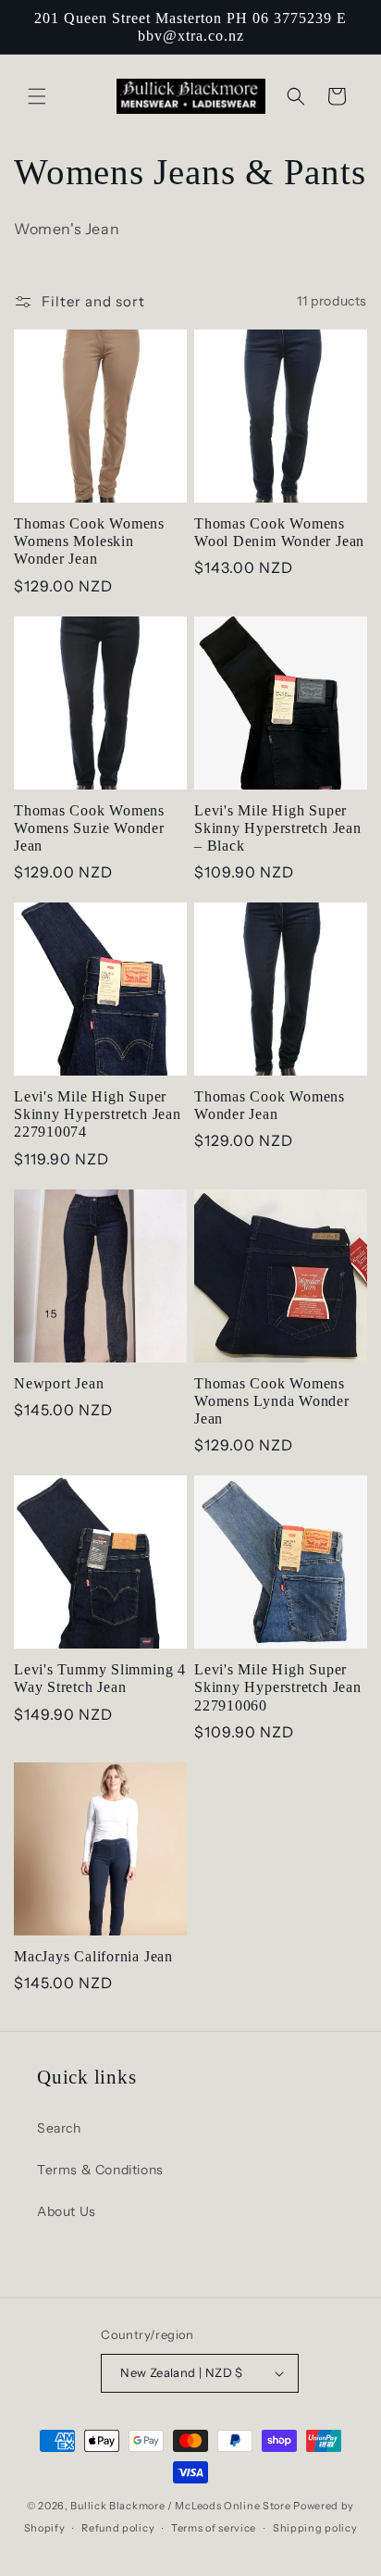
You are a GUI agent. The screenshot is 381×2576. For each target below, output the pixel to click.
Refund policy (118, 2528)
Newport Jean (59, 1383)
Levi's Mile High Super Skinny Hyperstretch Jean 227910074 (98, 1114)
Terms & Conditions (100, 2170)
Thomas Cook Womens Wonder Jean (270, 1105)
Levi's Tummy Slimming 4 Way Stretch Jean (100, 1678)
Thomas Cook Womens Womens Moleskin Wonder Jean (89, 541)
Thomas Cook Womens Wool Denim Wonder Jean (279, 532)
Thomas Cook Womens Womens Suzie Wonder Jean (89, 828)
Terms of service (214, 2528)
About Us (67, 2211)
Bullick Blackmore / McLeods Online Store (180, 2506)
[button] (37, 96)
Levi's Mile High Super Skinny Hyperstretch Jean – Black (278, 828)
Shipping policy (315, 2528)
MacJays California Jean (93, 1956)
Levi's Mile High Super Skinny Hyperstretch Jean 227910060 (278, 1687)
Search (59, 2128)
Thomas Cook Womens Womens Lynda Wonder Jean (272, 1401)
